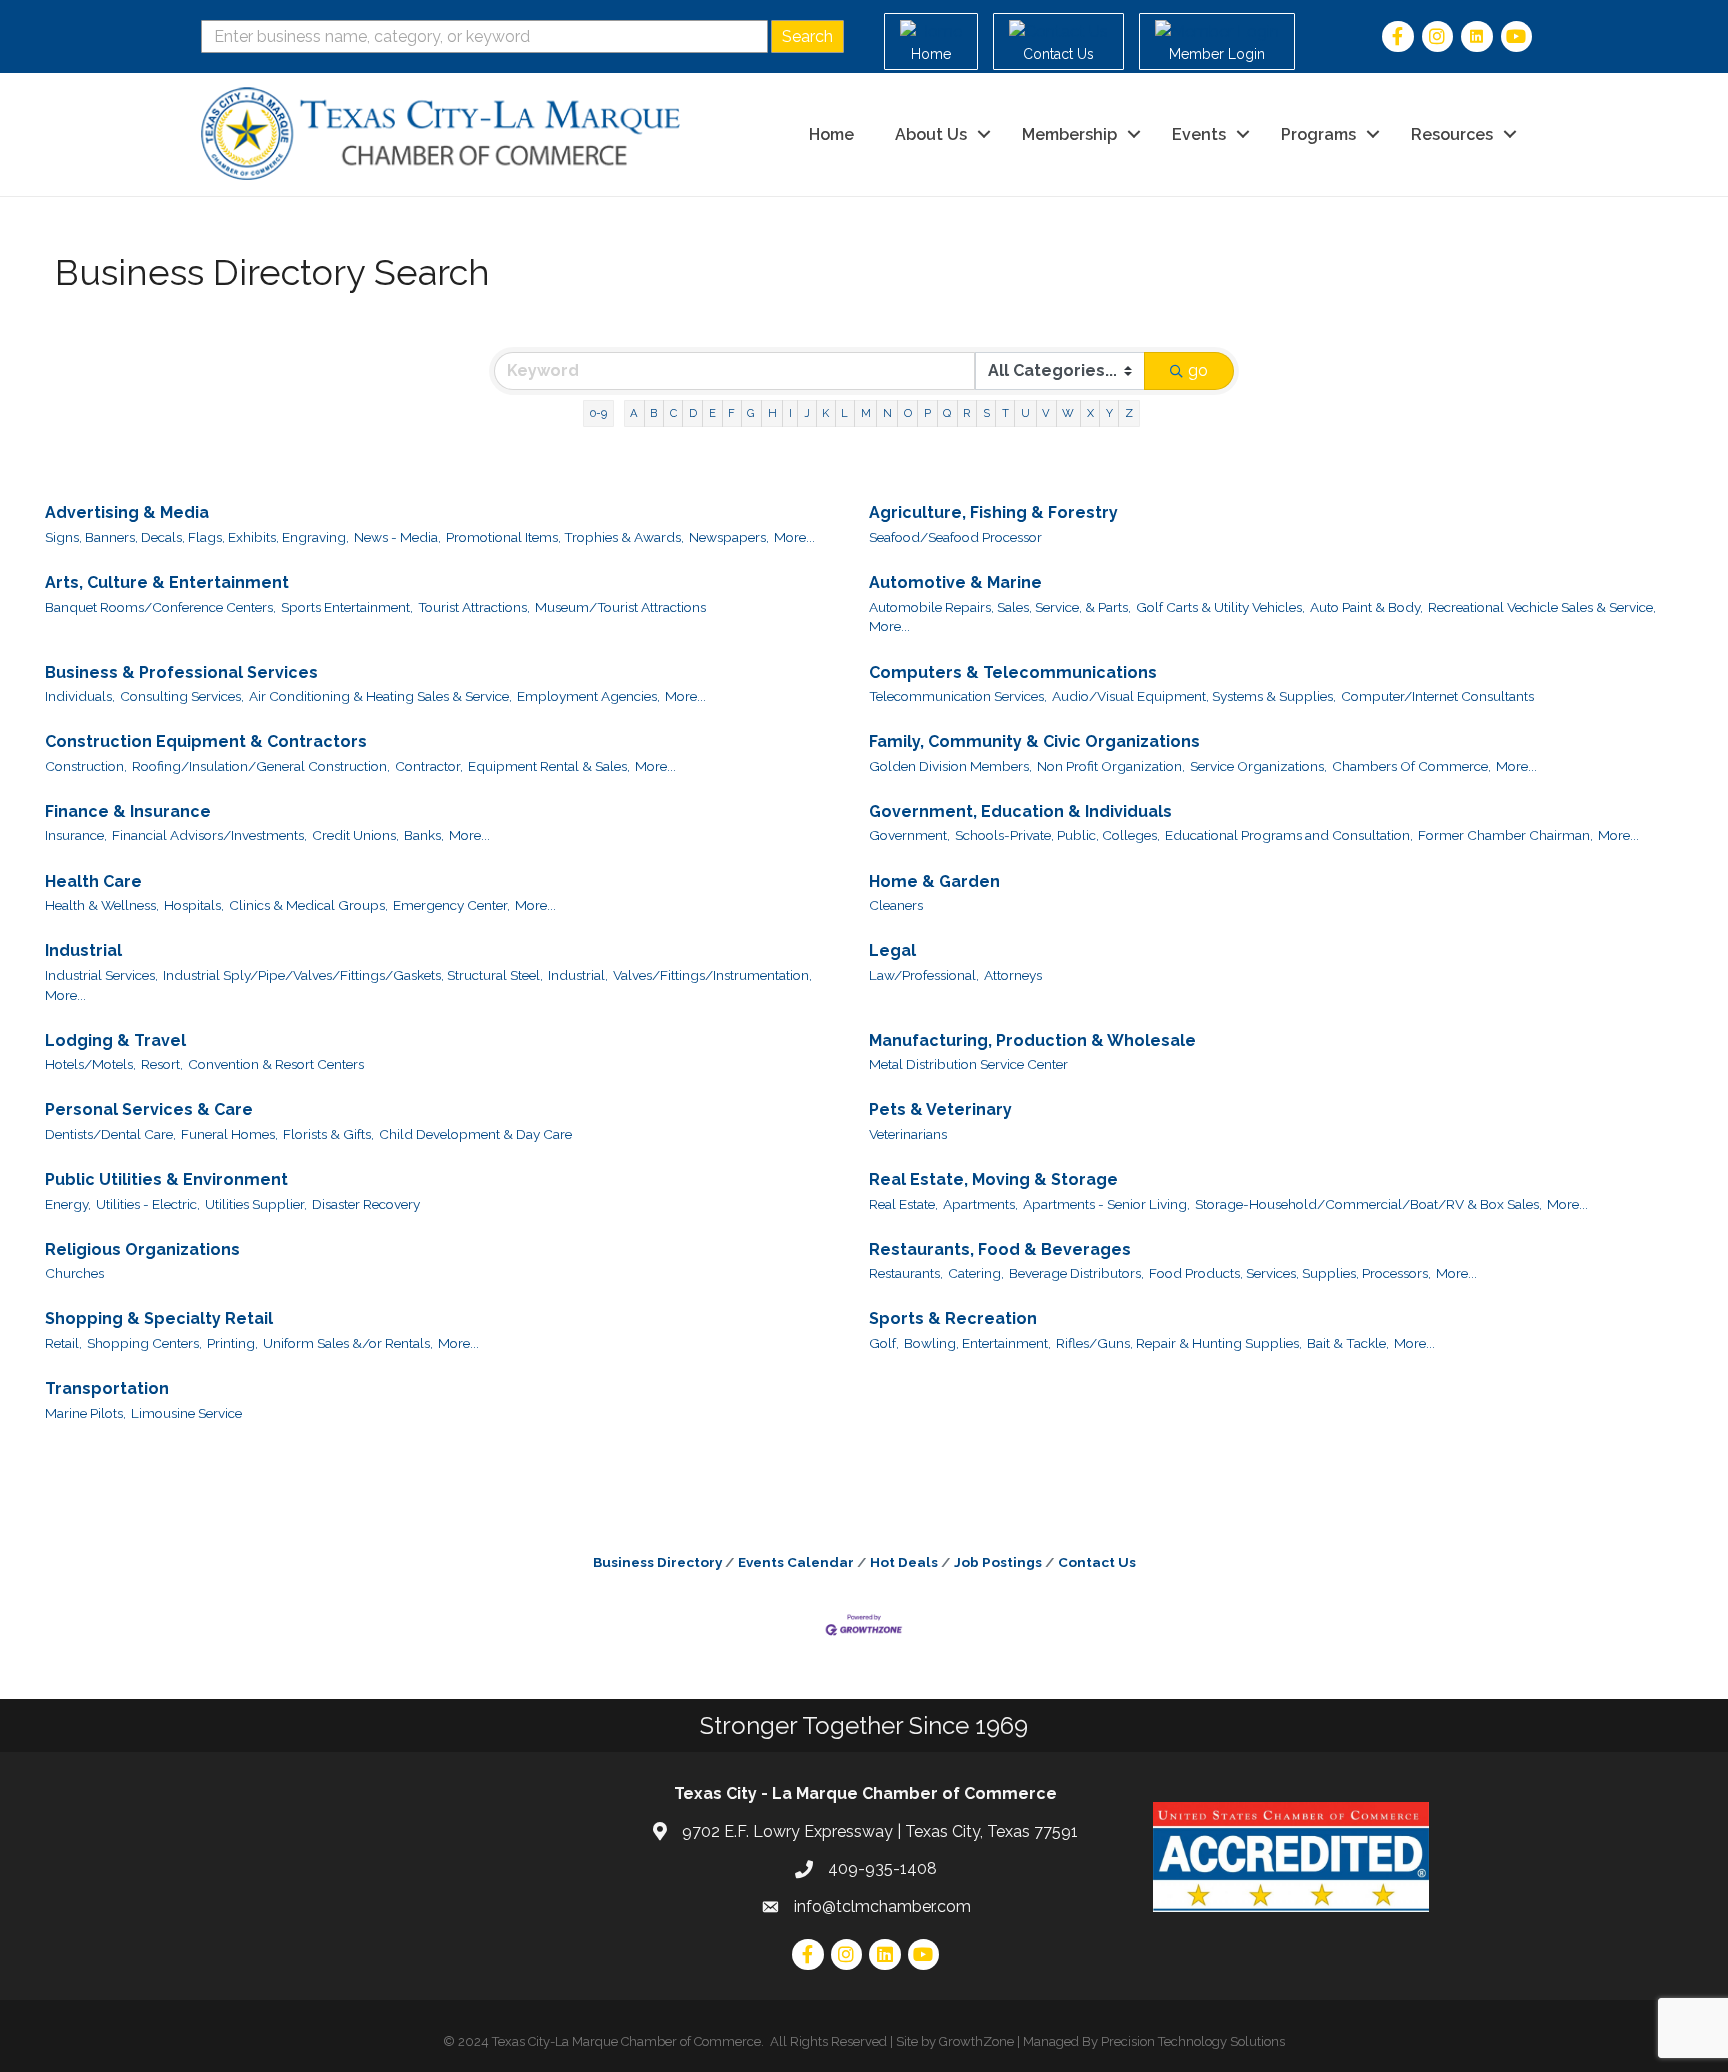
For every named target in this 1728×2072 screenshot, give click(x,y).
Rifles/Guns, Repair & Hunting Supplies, (1179, 1343)
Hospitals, (194, 905)
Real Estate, (903, 1204)
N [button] (887, 413)
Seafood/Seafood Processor (955, 537)
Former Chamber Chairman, (1505, 835)
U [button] (1025, 413)
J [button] (807, 413)
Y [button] (1109, 413)
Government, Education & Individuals (1020, 811)
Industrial (83, 950)
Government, (909, 835)
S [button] (986, 413)
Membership (1069, 134)
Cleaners (896, 905)
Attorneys (1013, 975)
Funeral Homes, (229, 1134)
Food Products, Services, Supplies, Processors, (1290, 1273)
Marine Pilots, (85, 1413)
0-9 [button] (598, 413)
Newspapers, (729, 537)
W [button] (1068, 413)
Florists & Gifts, (328, 1134)
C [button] (673, 413)
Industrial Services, (101, 975)
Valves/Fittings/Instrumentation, (712, 975)
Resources (1452, 134)
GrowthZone (976, 2041)
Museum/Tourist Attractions (620, 607)
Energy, (68, 1204)
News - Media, (397, 537)
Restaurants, (906, 1273)
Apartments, (980, 1204)
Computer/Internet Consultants (1437, 696)
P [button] (927, 413)
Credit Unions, (355, 835)
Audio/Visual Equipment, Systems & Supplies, (1194, 696)
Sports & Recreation (953, 1318)
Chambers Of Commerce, (1411, 766)
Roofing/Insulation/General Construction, (261, 766)
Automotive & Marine (955, 582)
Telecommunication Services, (958, 696)
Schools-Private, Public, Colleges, (1057, 835)
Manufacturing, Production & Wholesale (1032, 1040)
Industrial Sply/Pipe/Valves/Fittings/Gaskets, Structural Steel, (353, 975)
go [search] (1198, 370)
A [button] (634, 413)
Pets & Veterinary (940, 1109)
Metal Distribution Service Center (968, 1064)
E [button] (712, 413)
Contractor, (429, 766)
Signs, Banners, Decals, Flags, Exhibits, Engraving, (197, 537)
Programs (1318, 134)
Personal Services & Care (149, 1109)
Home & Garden (934, 881)
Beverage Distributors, (1076, 1273)
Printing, (232, 1343)
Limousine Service (186, 1413)
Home (831, 134)
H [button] (772, 413)
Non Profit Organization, (1111, 766)
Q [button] (947, 413)
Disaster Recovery (366, 1204)
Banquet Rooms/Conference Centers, (160, 607)
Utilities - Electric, (148, 1204)
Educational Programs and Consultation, (1289, 835)
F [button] (731, 413)
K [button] (825, 413)
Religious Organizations (142, 1249)
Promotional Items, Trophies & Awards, (565, 537)
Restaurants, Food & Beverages (1000, 1249)
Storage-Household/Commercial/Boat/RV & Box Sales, (1368, 1204)
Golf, (884, 1343)
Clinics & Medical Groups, (308, 905)
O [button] (908, 413)
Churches (74, 1273)
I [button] (790, 413)
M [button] (866, 413)
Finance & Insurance (128, 811)
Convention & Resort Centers (276, 1064)
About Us (931, 134)
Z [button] (1129, 413)
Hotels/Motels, (90, 1064)
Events (1199, 134)
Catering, (976, 1273)
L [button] (844, 413)
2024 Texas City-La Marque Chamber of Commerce (609, 2041)
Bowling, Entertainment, (977, 1343)
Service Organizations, (1258, 766)
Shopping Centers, (144, 1343)
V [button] (1046, 413)
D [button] (693, 413)
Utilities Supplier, (256, 1204)
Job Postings (998, 1562)
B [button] (653, 413)
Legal (892, 950)
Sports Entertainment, (347, 607)
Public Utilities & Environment (166, 1179)
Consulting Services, (182, 696)
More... (794, 537)
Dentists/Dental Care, (110, 1134)
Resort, (162, 1064)
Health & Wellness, (102, 905)
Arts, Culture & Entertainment (167, 582)
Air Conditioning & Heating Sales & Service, (380, 696)
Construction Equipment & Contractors (206, 741)
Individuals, (80, 696)
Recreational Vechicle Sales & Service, (1542, 607)
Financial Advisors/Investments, (209, 835)
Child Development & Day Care (475, 1134)
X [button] (1090, 413)
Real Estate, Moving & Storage (993, 1179)
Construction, (86, 766)
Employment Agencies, (588, 696)
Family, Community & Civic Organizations (1034, 741)
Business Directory (657, 1562)
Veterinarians (908, 1134)
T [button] (1005, 413)
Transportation (107, 1388)
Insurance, (76, 835)
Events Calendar (796, 1562)
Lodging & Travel (115, 1040)
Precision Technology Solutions (1193, 2041)
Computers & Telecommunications (1013, 672)
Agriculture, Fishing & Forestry (993, 512)
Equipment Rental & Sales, (549, 766)
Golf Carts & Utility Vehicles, (1220, 607)
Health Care (93, 881)
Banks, (424, 835)
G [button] (751, 413)
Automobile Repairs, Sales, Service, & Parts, (1000, 607)
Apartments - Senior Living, (1106, 1204)
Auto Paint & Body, (1366, 607)
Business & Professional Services (181, 672)
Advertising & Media (127, 512)
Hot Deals (904, 1562)
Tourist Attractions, (474, 607)
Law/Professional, (924, 975)
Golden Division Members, (950, 766)
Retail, (63, 1343)
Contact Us (1097, 1562)
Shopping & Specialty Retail (159, 1318)
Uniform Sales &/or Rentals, (348, 1343)
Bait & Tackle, (1348, 1343)
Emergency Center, (451, 905)
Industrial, (578, 975)
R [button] (966, 413)
